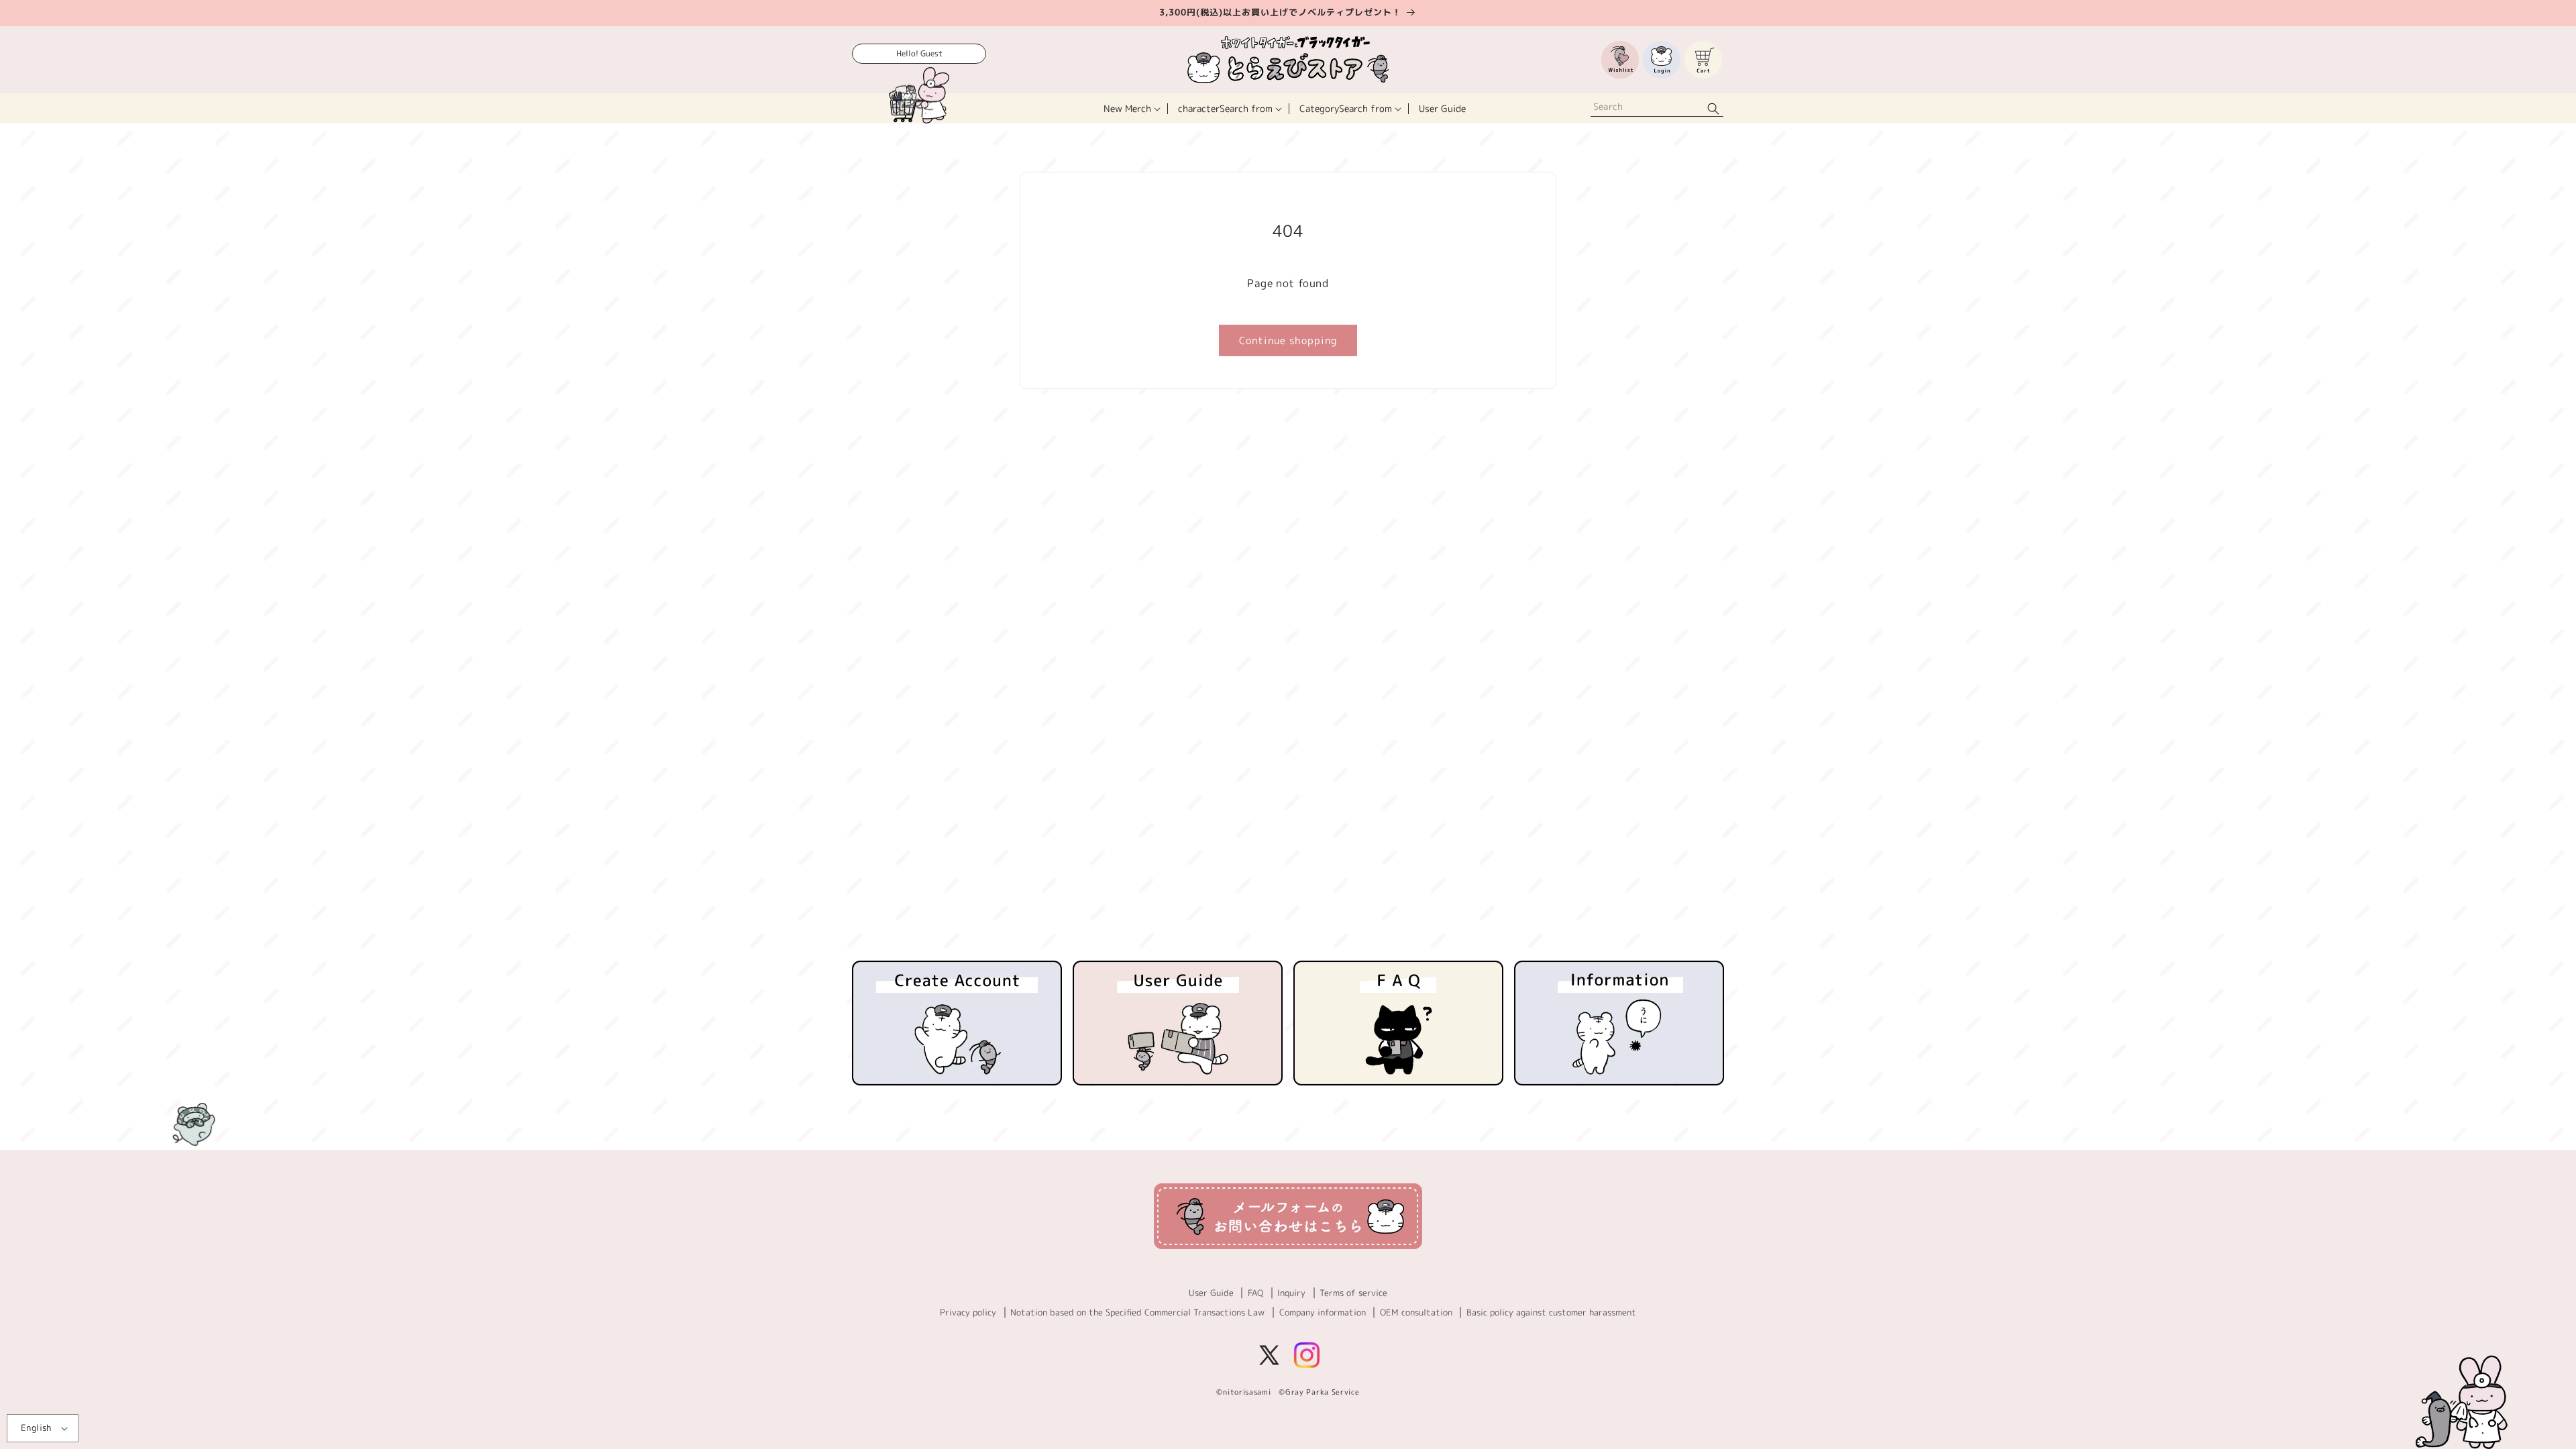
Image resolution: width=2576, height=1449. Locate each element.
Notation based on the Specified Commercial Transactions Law (1137, 1312)
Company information (1323, 1312)
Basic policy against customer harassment (1551, 1312)
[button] (1131, 108)
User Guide (1211, 1293)
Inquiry (1291, 1293)
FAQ (1255, 1293)
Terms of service (1353, 1293)
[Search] (1713, 108)
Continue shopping (1288, 340)
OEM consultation (1416, 1312)
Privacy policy (968, 1312)
